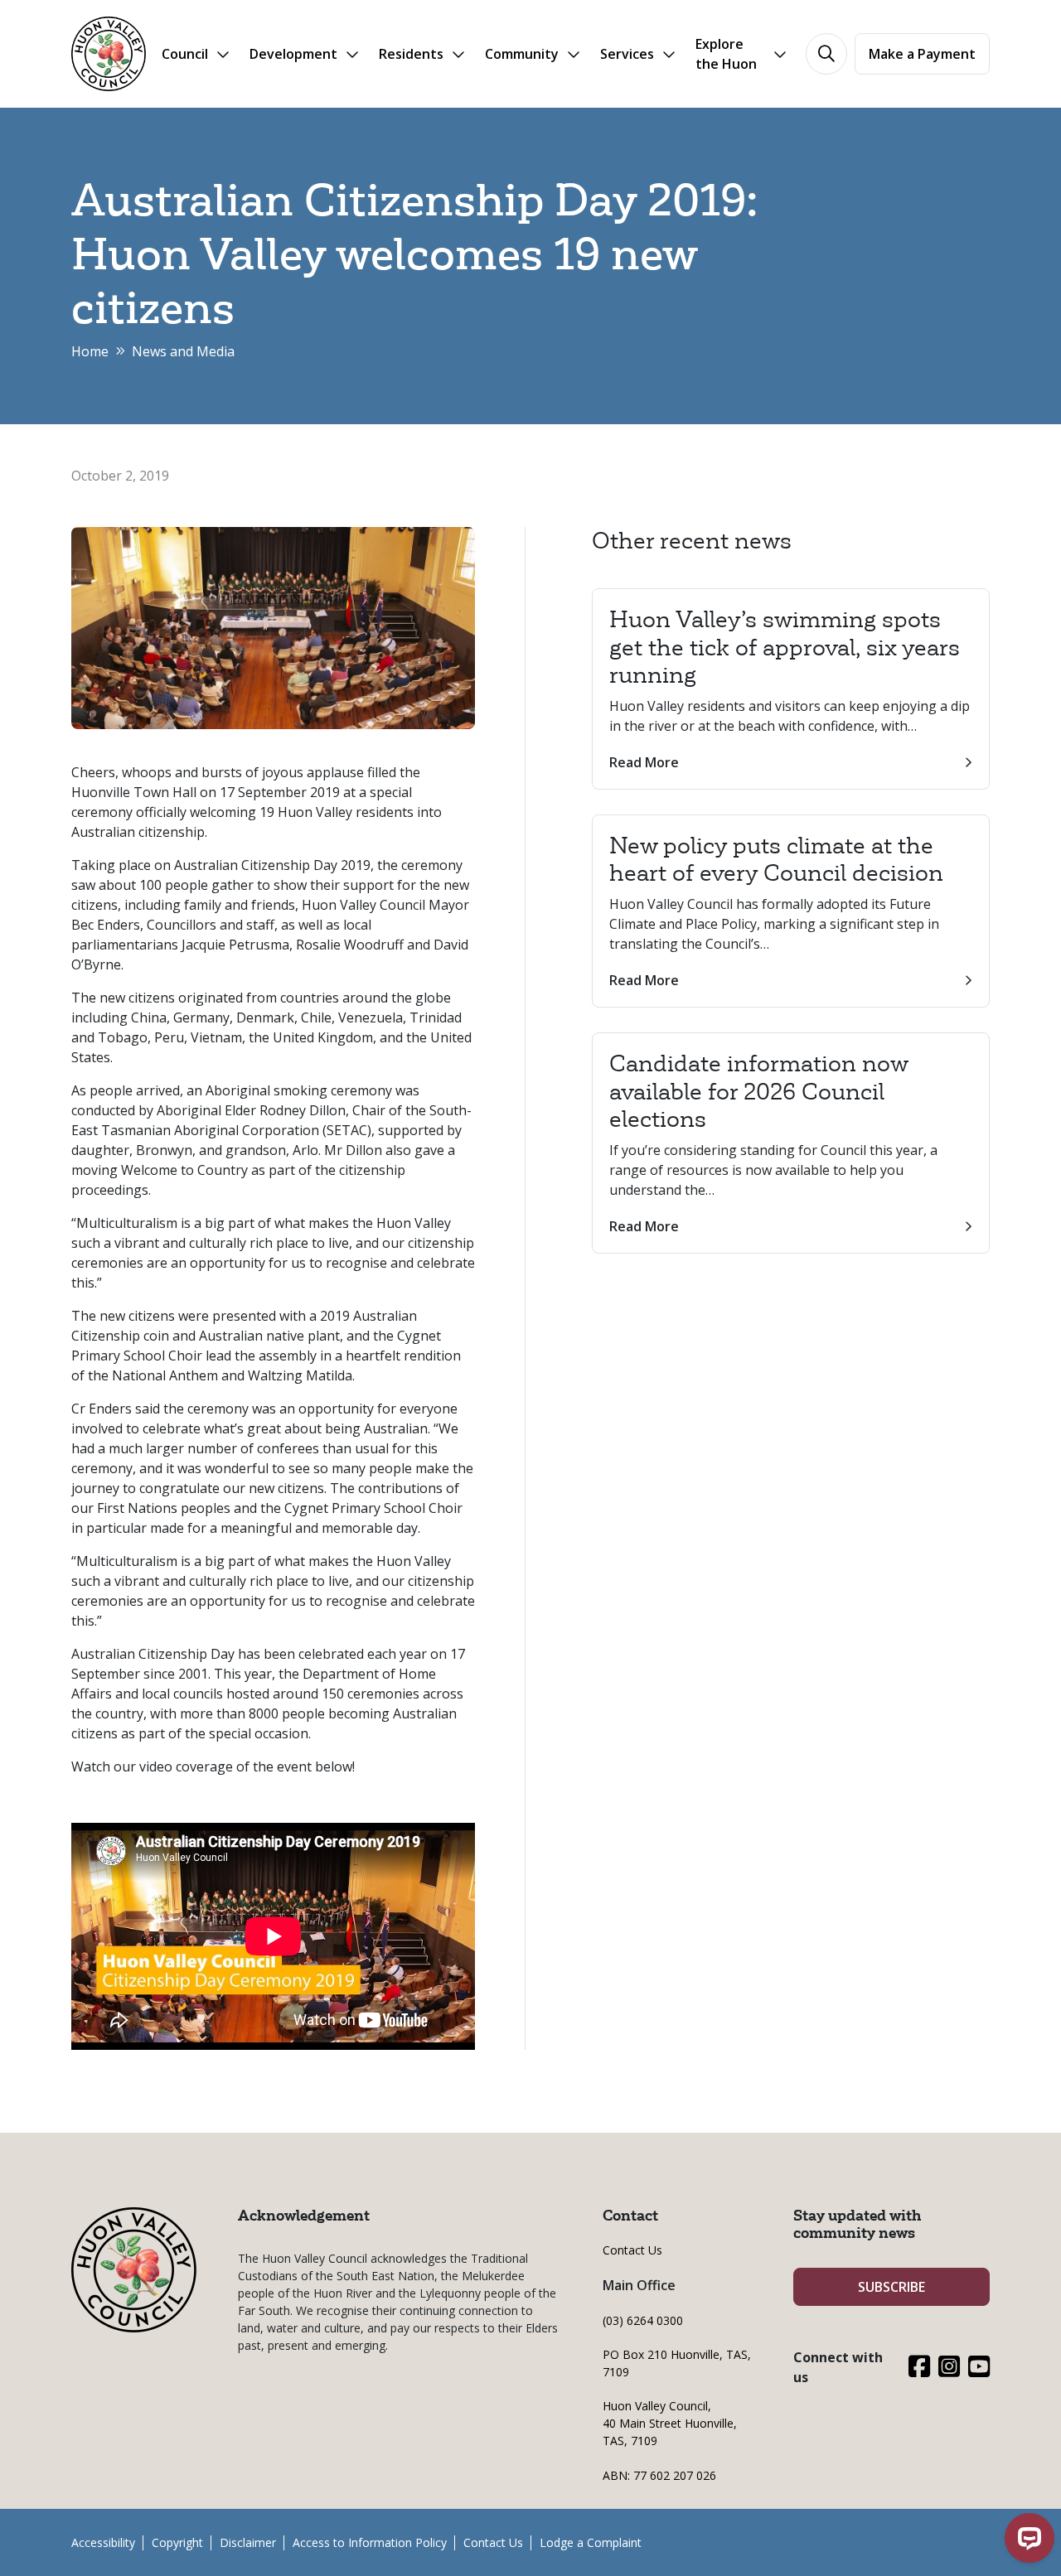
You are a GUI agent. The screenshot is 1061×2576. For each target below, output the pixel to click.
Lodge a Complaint (591, 2542)
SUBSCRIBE (891, 2287)
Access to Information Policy (370, 2542)
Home (90, 351)
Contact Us (632, 2250)
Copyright (177, 2542)
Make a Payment (922, 54)
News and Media (183, 351)
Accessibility (103, 2542)
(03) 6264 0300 (643, 2320)
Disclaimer (248, 2542)
